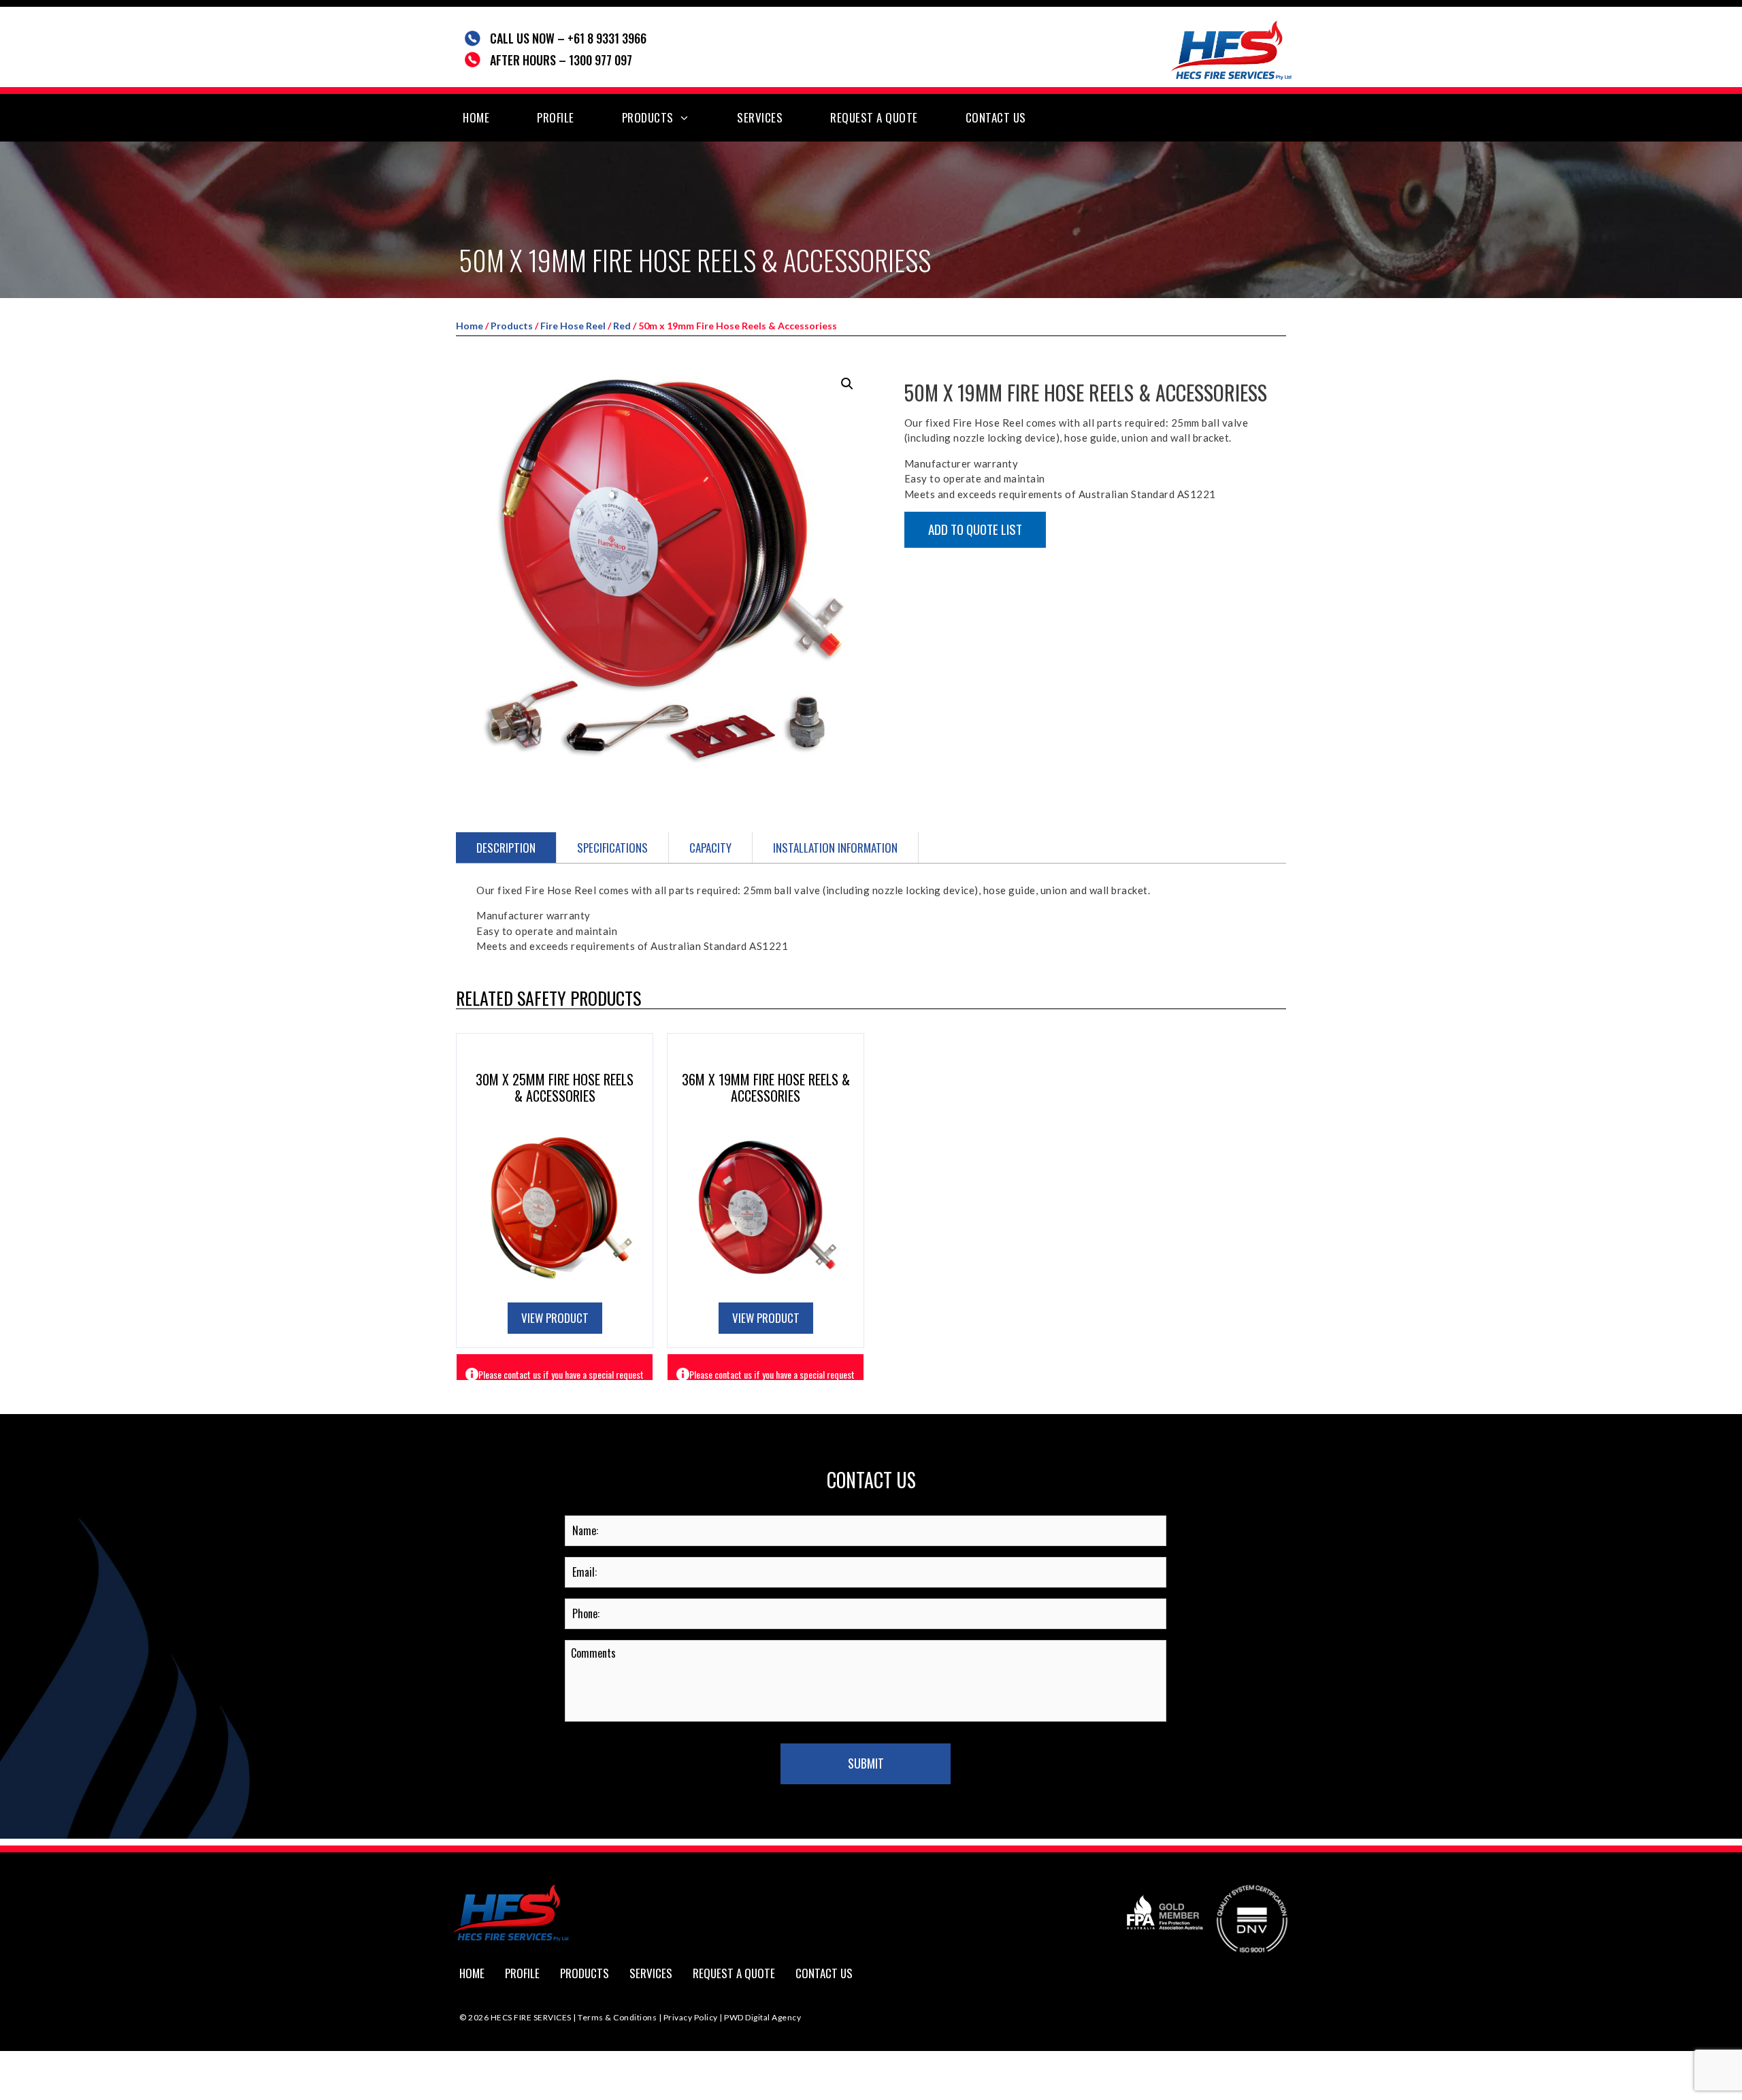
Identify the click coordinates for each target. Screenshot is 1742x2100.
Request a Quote (874, 117)
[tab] (506, 848)
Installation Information (835, 848)
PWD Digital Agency (762, 2017)
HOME (476, 117)
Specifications (612, 848)
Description (506, 848)
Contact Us (996, 117)
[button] (847, 384)
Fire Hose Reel (573, 326)
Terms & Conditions (618, 2017)
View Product (555, 1318)
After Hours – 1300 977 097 (561, 60)
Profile (556, 117)
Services (760, 117)
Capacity (710, 848)
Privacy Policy (691, 2017)
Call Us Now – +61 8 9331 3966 (568, 38)
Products (648, 117)
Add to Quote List (975, 529)
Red (622, 326)
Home (470, 326)
